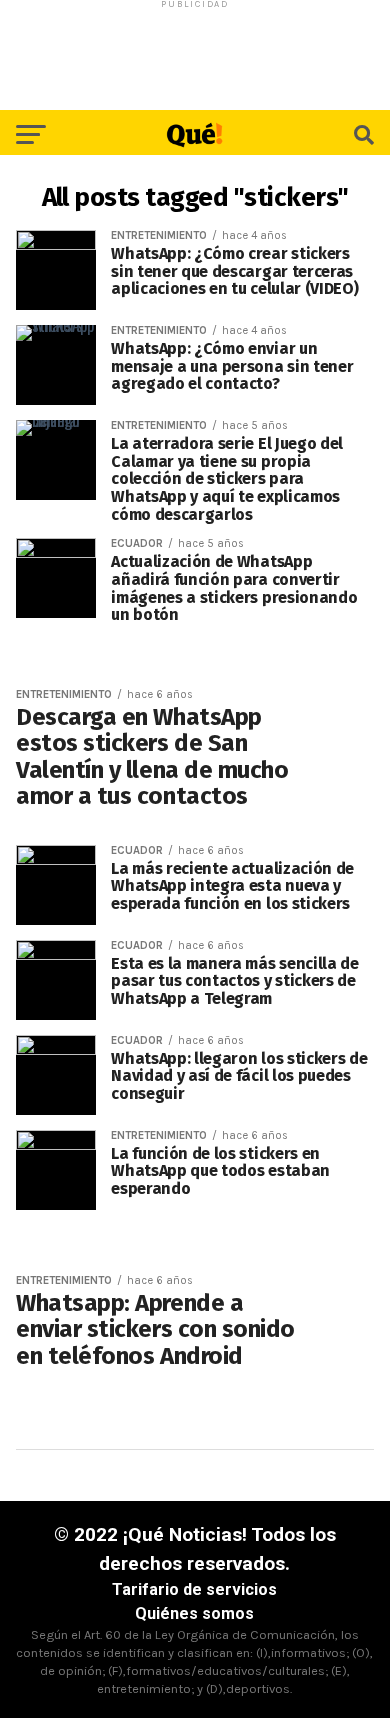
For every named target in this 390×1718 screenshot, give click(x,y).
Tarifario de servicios (194, 1589)
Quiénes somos (194, 1613)
